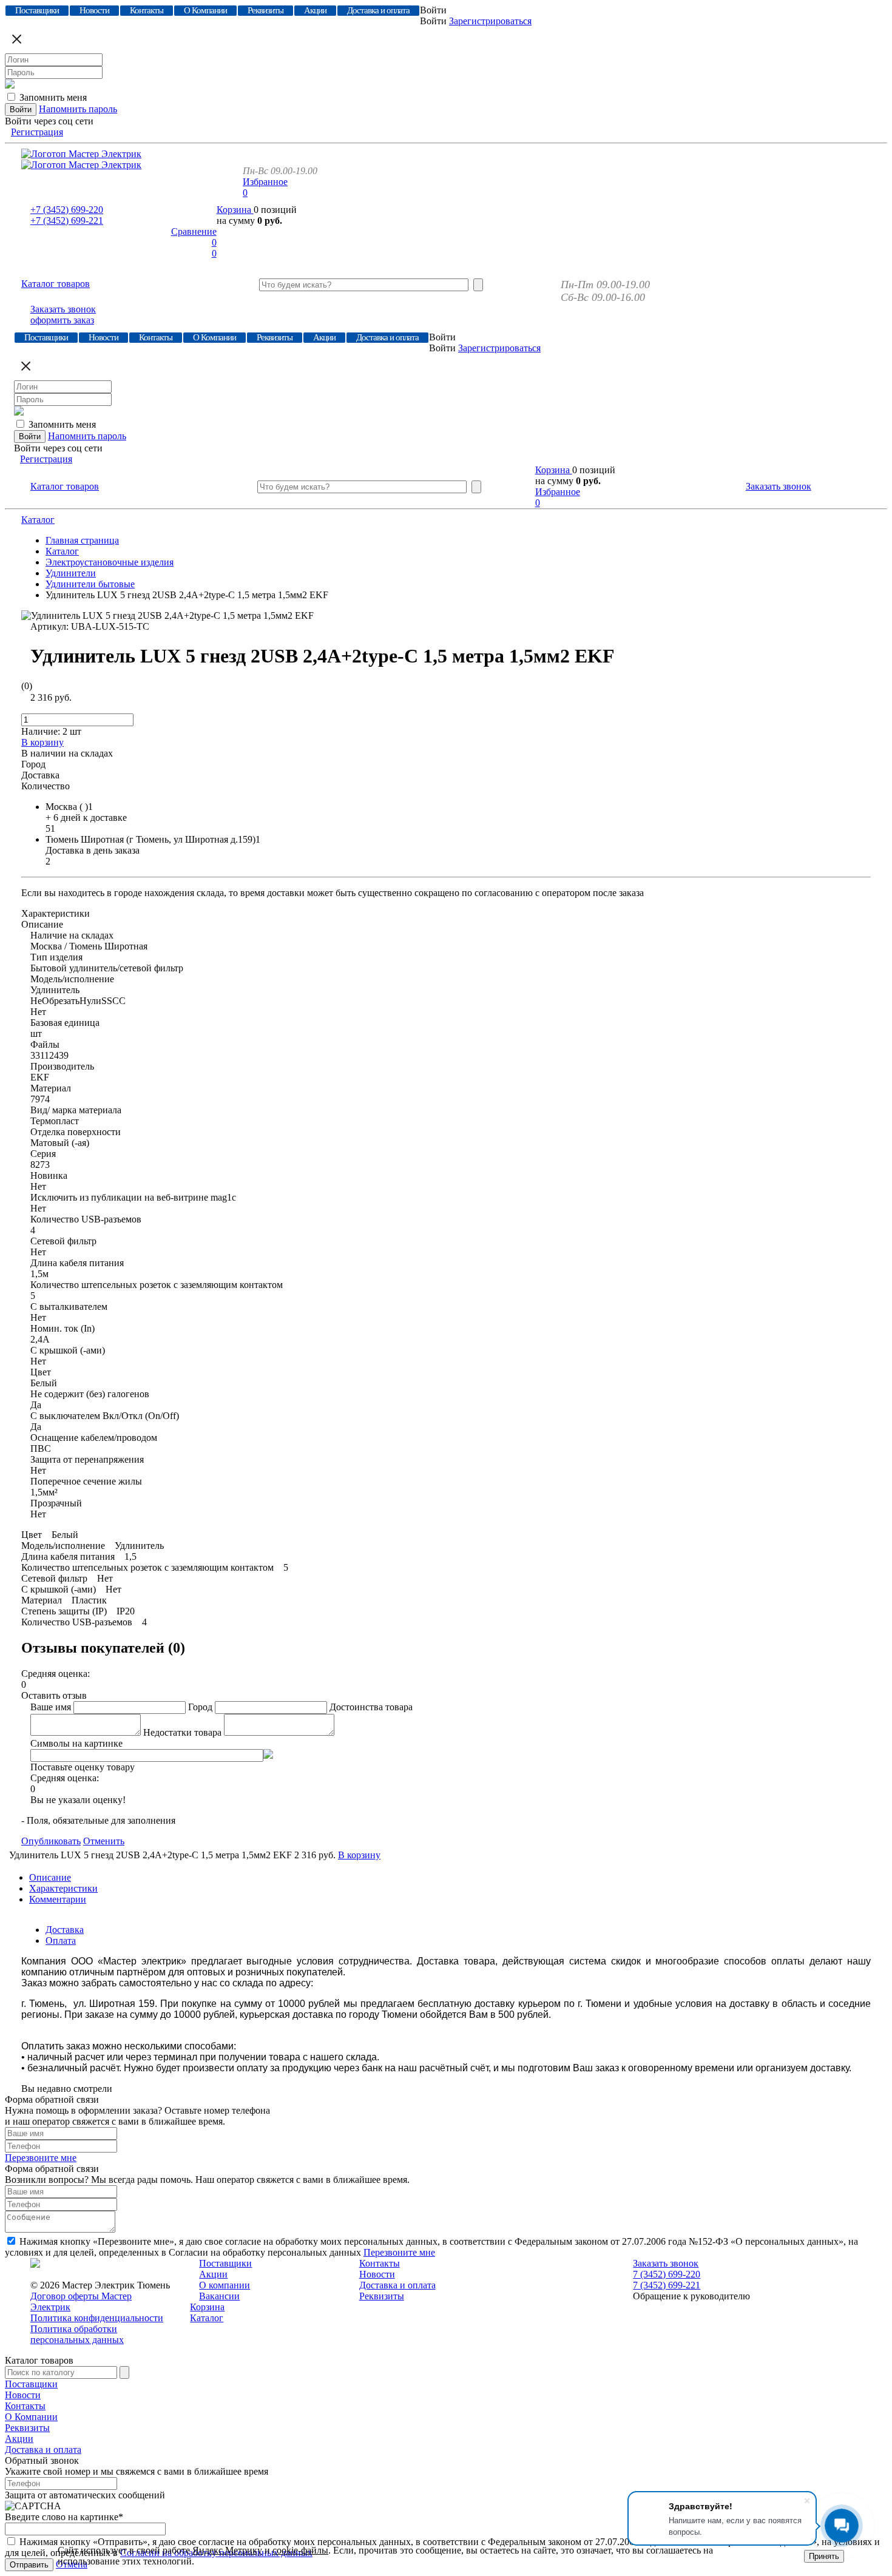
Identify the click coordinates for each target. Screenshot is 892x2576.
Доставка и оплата (397, 2285)
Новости (377, 2274)
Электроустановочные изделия (110, 562)
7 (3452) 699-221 (667, 2285)
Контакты (380, 2263)
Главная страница (82, 540)
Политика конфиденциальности (97, 2318)
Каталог (38, 520)
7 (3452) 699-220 (667, 2274)
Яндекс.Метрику (227, 2550)
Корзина (235, 210)
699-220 (67, 210)
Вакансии (219, 2296)
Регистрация (37, 132)
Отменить (104, 1841)
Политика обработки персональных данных (77, 2334)
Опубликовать (51, 1841)
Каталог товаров (56, 284)
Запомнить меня (53, 97)
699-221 (67, 221)
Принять (824, 2556)
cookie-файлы (300, 2550)
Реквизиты (382, 2296)
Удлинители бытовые (90, 584)
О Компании (31, 2417)
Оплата (61, 1940)
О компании (225, 2285)
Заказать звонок (63, 309)
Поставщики (225, 2263)
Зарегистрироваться (490, 21)
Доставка (65, 1930)
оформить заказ (62, 320)
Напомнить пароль (78, 109)
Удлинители (71, 573)
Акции (213, 2274)
